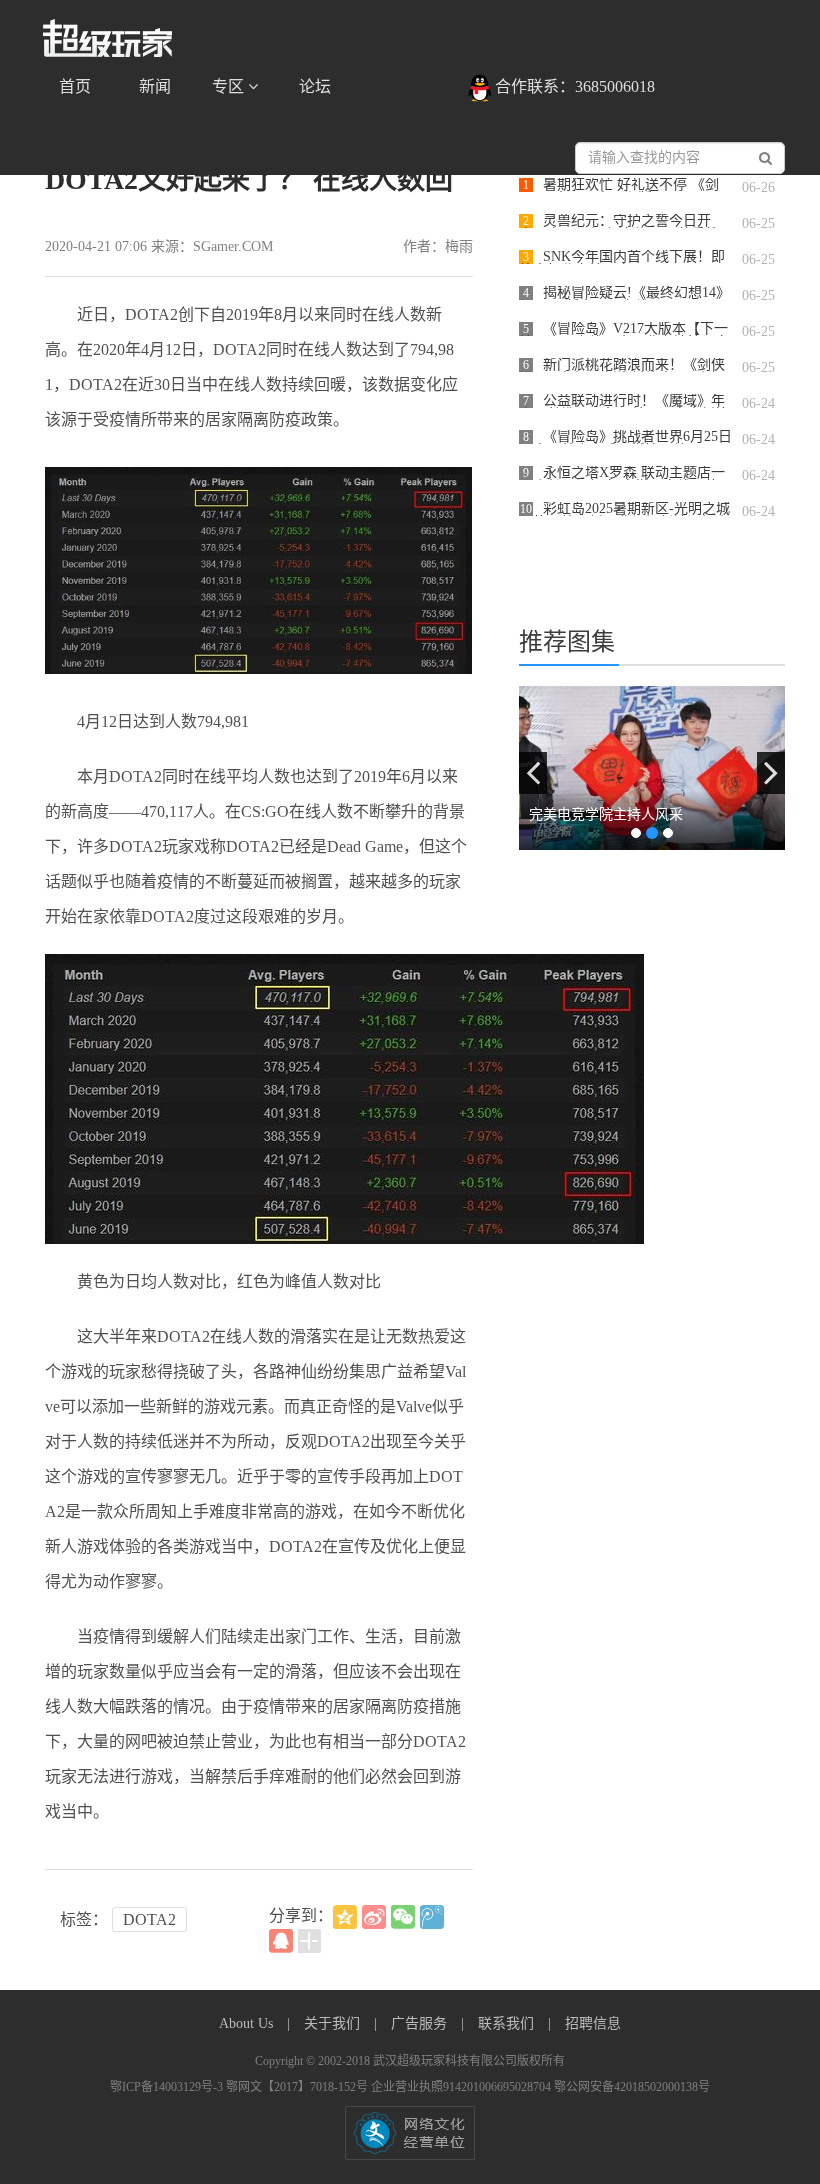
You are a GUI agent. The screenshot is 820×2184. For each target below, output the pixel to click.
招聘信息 (593, 2023)
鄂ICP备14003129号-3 (168, 2087)
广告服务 (421, 2023)
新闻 (155, 86)
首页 (75, 86)
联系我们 (508, 2023)
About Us (248, 2023)
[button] (533, 773)
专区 (230, 86)
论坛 (315, 86)
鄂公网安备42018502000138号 (632, 2087)
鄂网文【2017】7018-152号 (298, 2087)
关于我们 (334, 2023)
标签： (84, 1919)
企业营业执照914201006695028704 (462, 2087)
